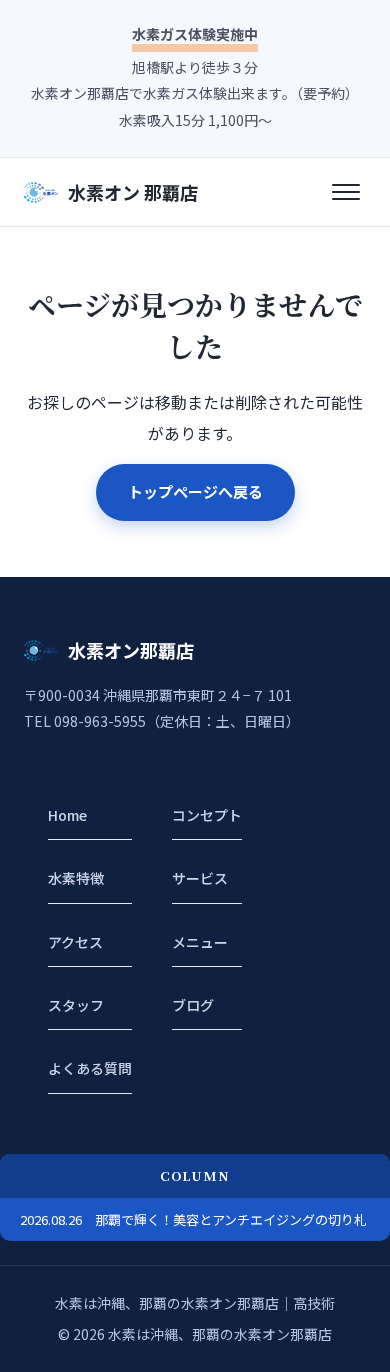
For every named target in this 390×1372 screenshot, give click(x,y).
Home (67, 815)
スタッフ (76, 1005)
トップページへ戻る (195, 491)
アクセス (75, 942)
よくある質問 (90, 1068)
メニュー (200, 942)
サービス (200, 878)
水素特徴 (76, 878)
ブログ (193, 1005)
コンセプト (207, 815)
